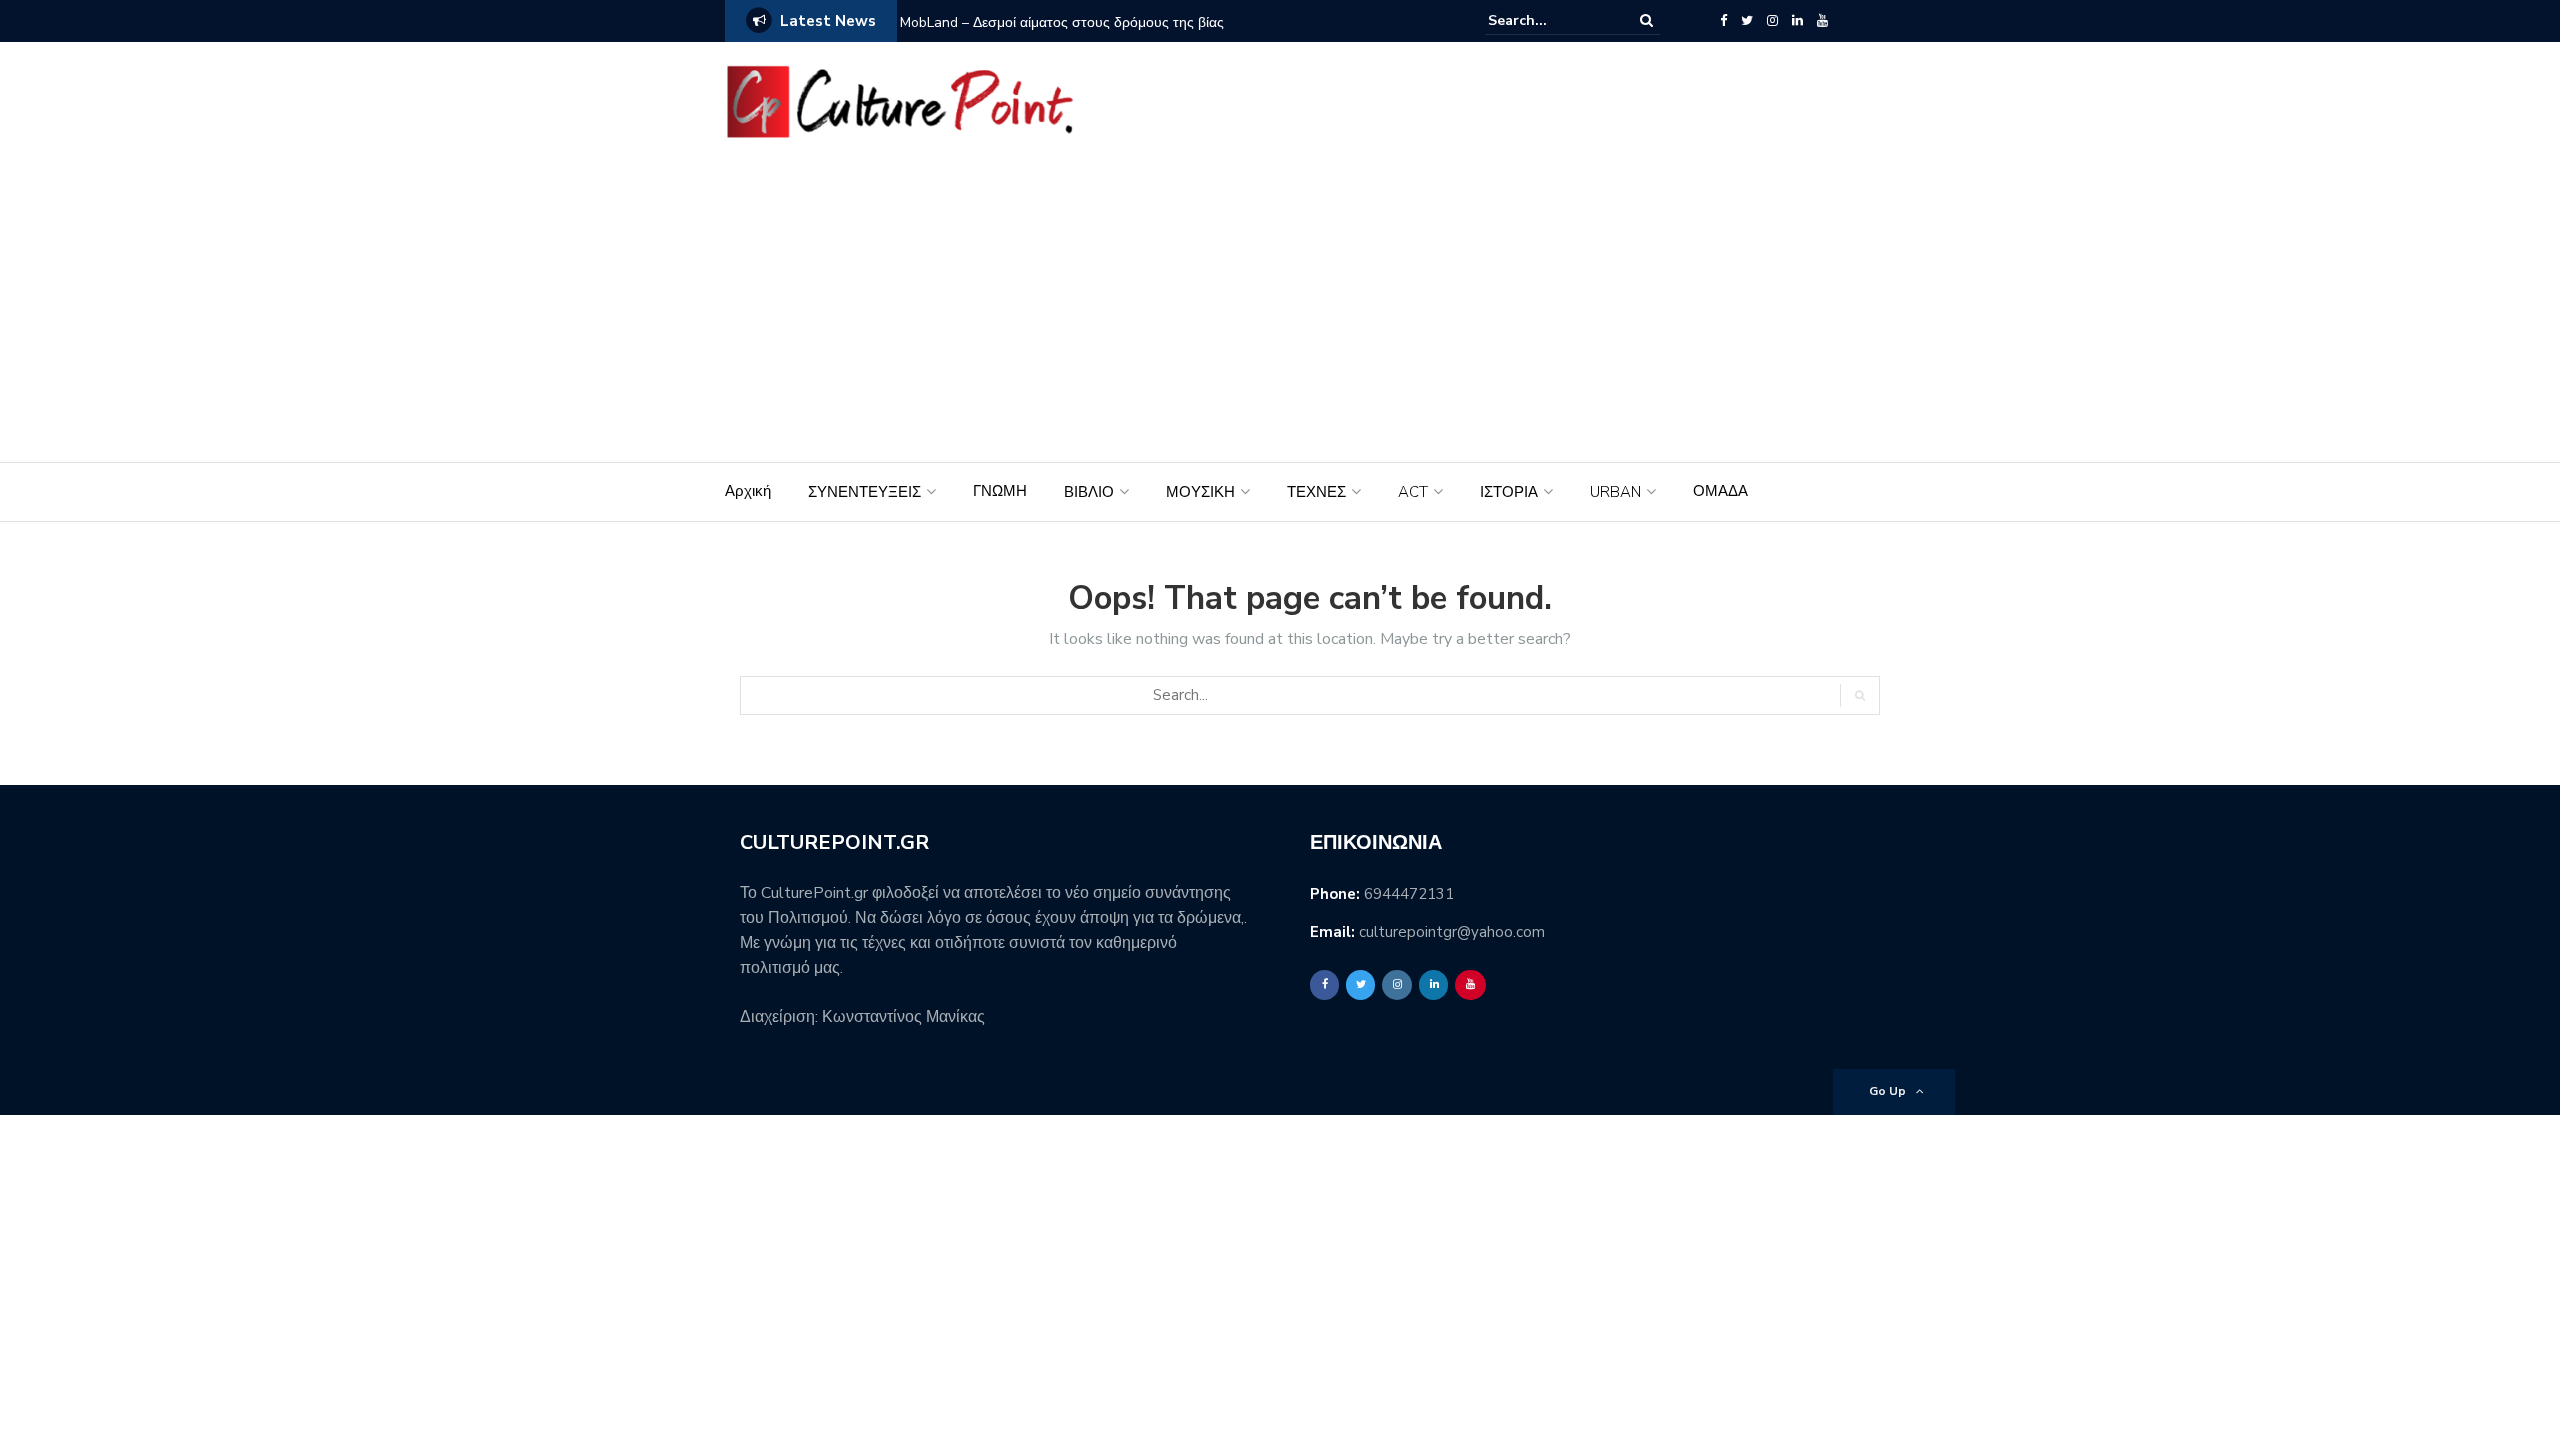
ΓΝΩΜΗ (1000, 491)
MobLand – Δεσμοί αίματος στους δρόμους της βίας (1062, 22)
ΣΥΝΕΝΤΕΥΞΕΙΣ (864, 492)
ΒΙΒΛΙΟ (1089, 492)
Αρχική (748, 491)
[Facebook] (1723, 21)
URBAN (1615, 492)
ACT (1413, 492)
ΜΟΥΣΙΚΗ (1200, 492)
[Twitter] (1747, 21)
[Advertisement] (1280, 312)
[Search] (1646, 20)
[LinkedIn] (1797, 21)
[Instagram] (1772, 21)
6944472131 (1409, 894)
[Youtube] (1822, 21)
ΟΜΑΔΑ (1720, 491)
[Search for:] (1549, 20)
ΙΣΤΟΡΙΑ (1509, 492)
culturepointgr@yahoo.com (1452, 932)
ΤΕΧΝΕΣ (1316, 492)
